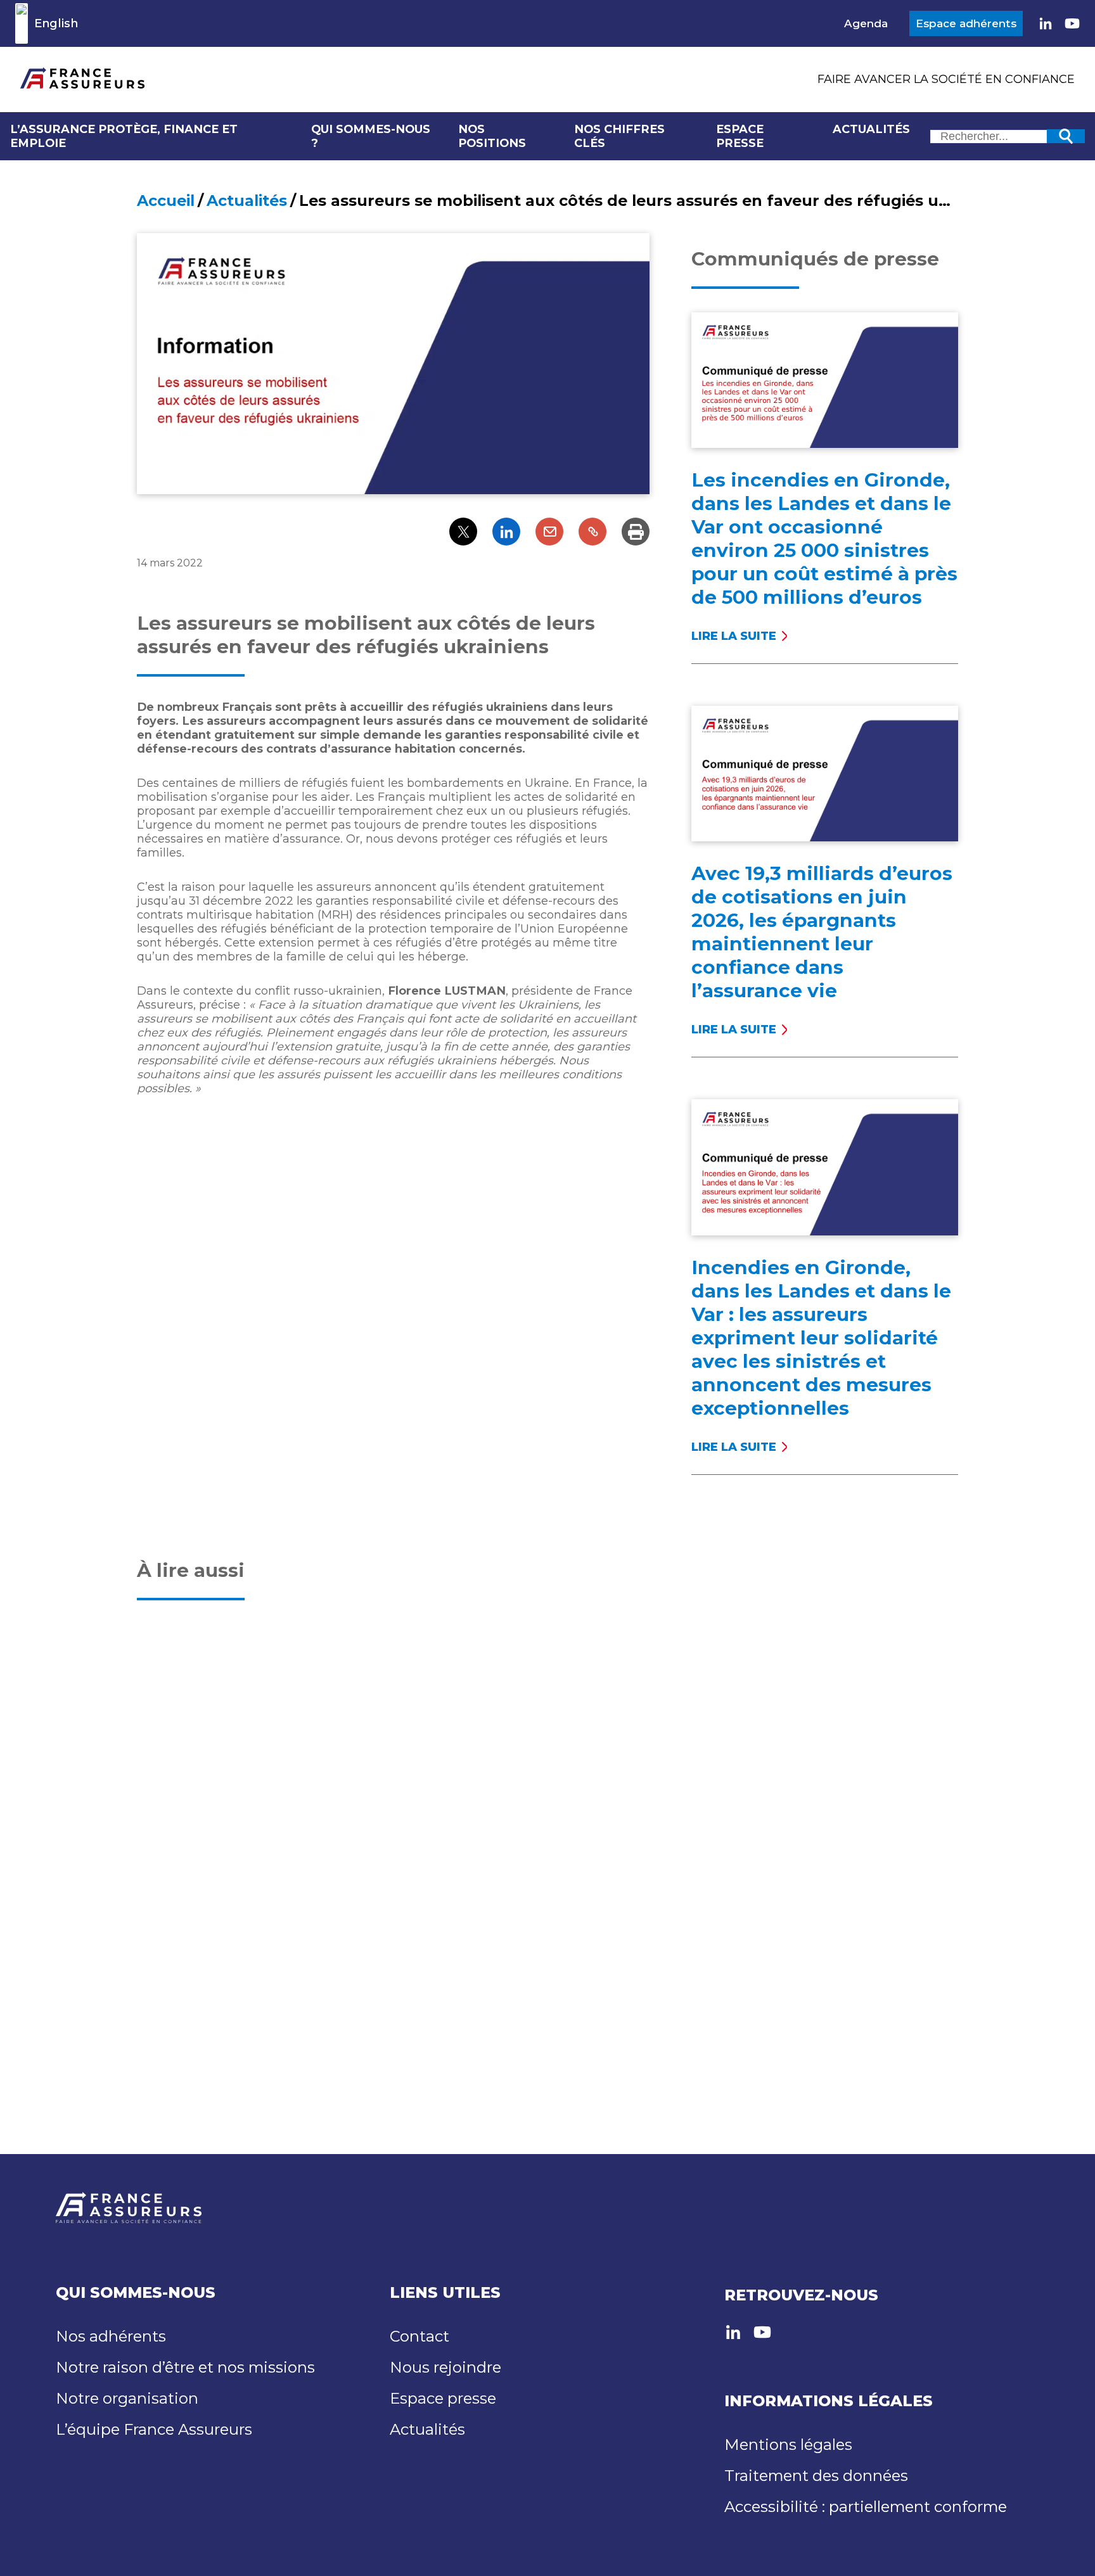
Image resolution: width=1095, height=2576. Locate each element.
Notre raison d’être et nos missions (185, 2367)
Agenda (866, 23)
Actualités (871, 129)
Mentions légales (788, 2445)
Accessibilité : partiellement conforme (866, 2507)
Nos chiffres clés (619, 136)
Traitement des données (816, 2476)
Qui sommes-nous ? (371, 136)
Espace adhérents (966, 23)
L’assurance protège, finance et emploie (124, 136)
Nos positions (492, 136)
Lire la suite (734, 636)
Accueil (166, 201)
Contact (419, 2336)
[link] (1046, 23)
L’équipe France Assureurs (154, 2429)
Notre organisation (127, 2398)
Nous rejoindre (445, 2367)
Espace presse (740, 136)
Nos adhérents (111, 2336)
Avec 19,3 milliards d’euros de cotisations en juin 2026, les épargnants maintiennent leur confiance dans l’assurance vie (822, 932)
